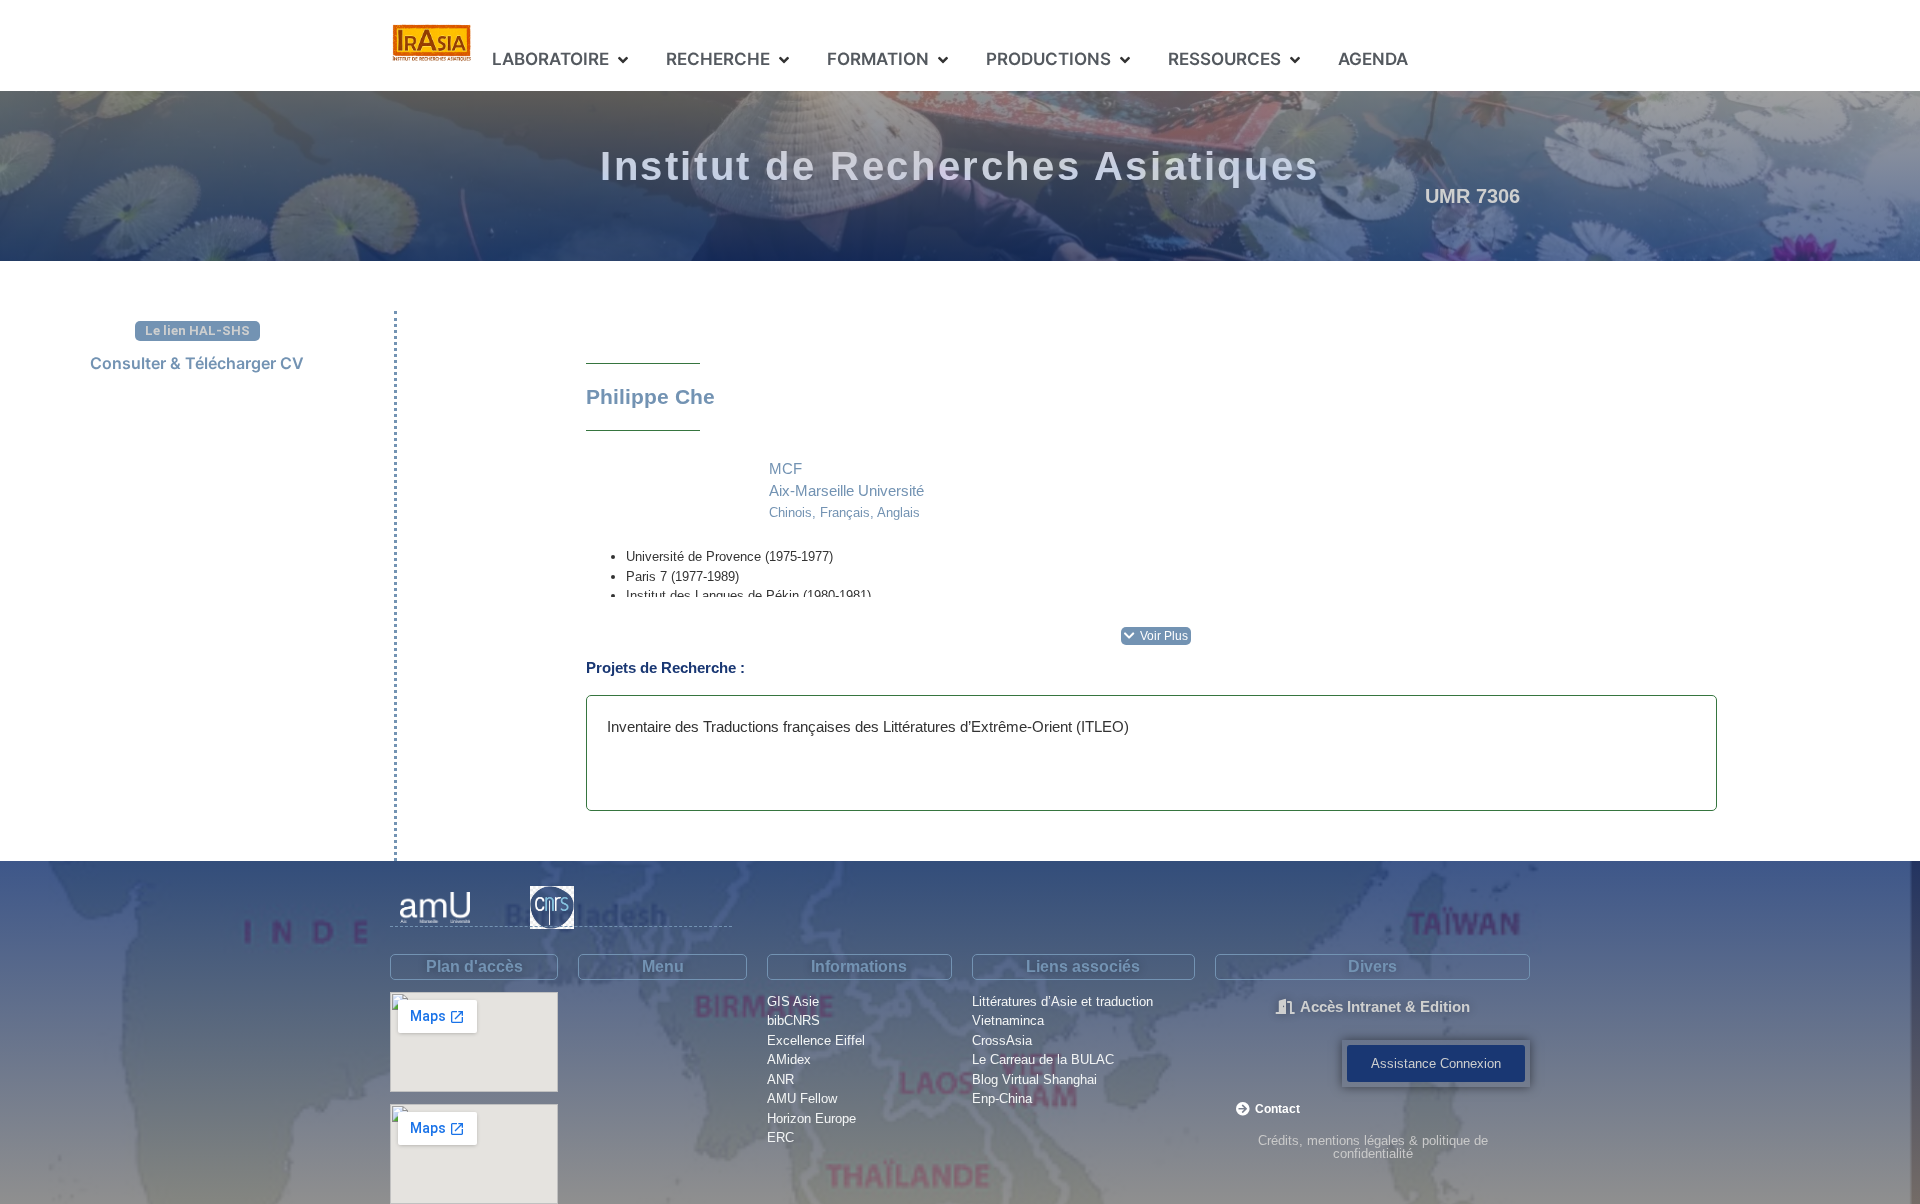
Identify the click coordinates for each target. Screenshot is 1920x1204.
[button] (562, 60)
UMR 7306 (1472, 196)
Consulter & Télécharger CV (197, 363)
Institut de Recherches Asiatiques (960, 166)
